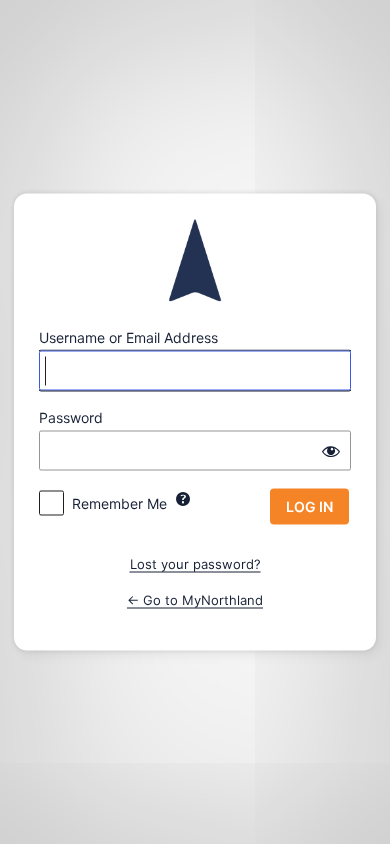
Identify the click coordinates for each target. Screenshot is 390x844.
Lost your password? (195, 564)
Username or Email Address (128, 337)
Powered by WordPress (195, 261)
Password (71, 417)
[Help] (183, 499)
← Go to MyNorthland (195, 599)
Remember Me (119, 503)
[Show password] (331, 451)
